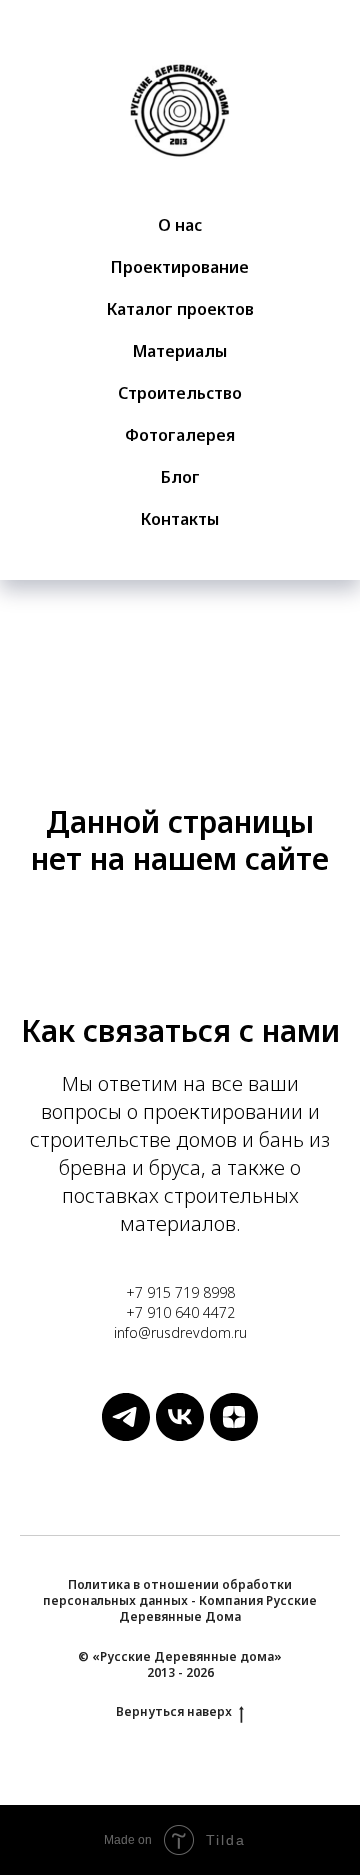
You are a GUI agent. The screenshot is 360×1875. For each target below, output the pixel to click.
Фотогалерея (180, 435)
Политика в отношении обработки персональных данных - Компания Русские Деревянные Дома (180, 1600)
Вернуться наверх (174, 1712)
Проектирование (180, 267)
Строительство (180, 393)
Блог (180, 477)
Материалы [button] (180, 351)
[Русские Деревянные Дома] (126, 1435)
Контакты (180, 519)
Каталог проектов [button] (180, 309)
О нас (180, 225)
